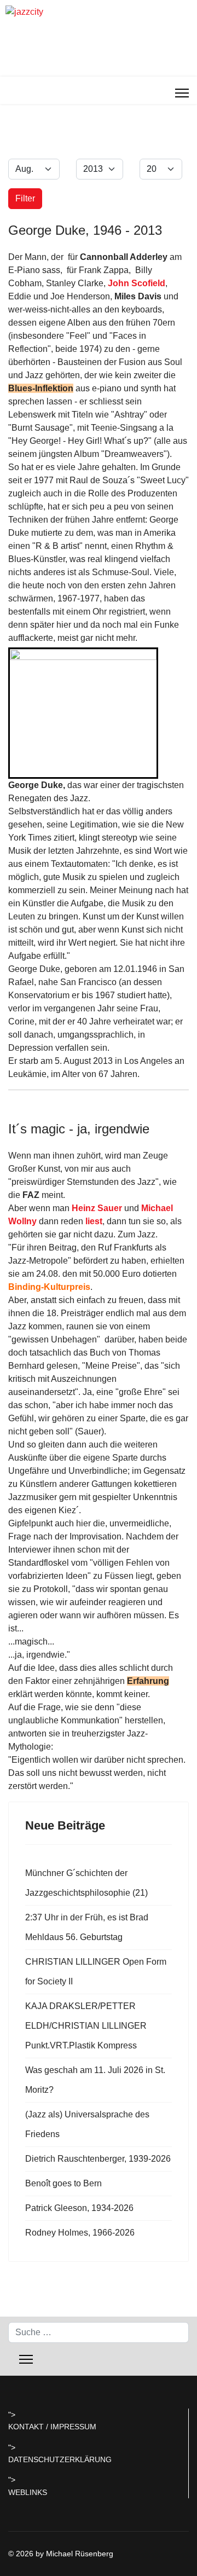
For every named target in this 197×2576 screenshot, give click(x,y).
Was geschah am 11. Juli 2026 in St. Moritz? (95, 2080)
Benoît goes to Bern (63, 2183)
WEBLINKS (28, 2492)
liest (94, 1221)
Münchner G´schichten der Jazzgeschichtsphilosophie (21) (86, 1883)
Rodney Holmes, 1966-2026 (80, 2233)
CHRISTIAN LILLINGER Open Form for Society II (96, 1972)
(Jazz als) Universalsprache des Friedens (87, 2124)
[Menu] (182, 93)
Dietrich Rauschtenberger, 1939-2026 (98, 2159)
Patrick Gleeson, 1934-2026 (79, 2208)
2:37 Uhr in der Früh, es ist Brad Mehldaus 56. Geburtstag (87, 1927)
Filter (25, 198)
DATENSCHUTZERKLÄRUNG (60, 2459)
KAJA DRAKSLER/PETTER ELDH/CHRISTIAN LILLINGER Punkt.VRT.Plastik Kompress (86, 2026)
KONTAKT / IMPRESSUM (52, 2427)
